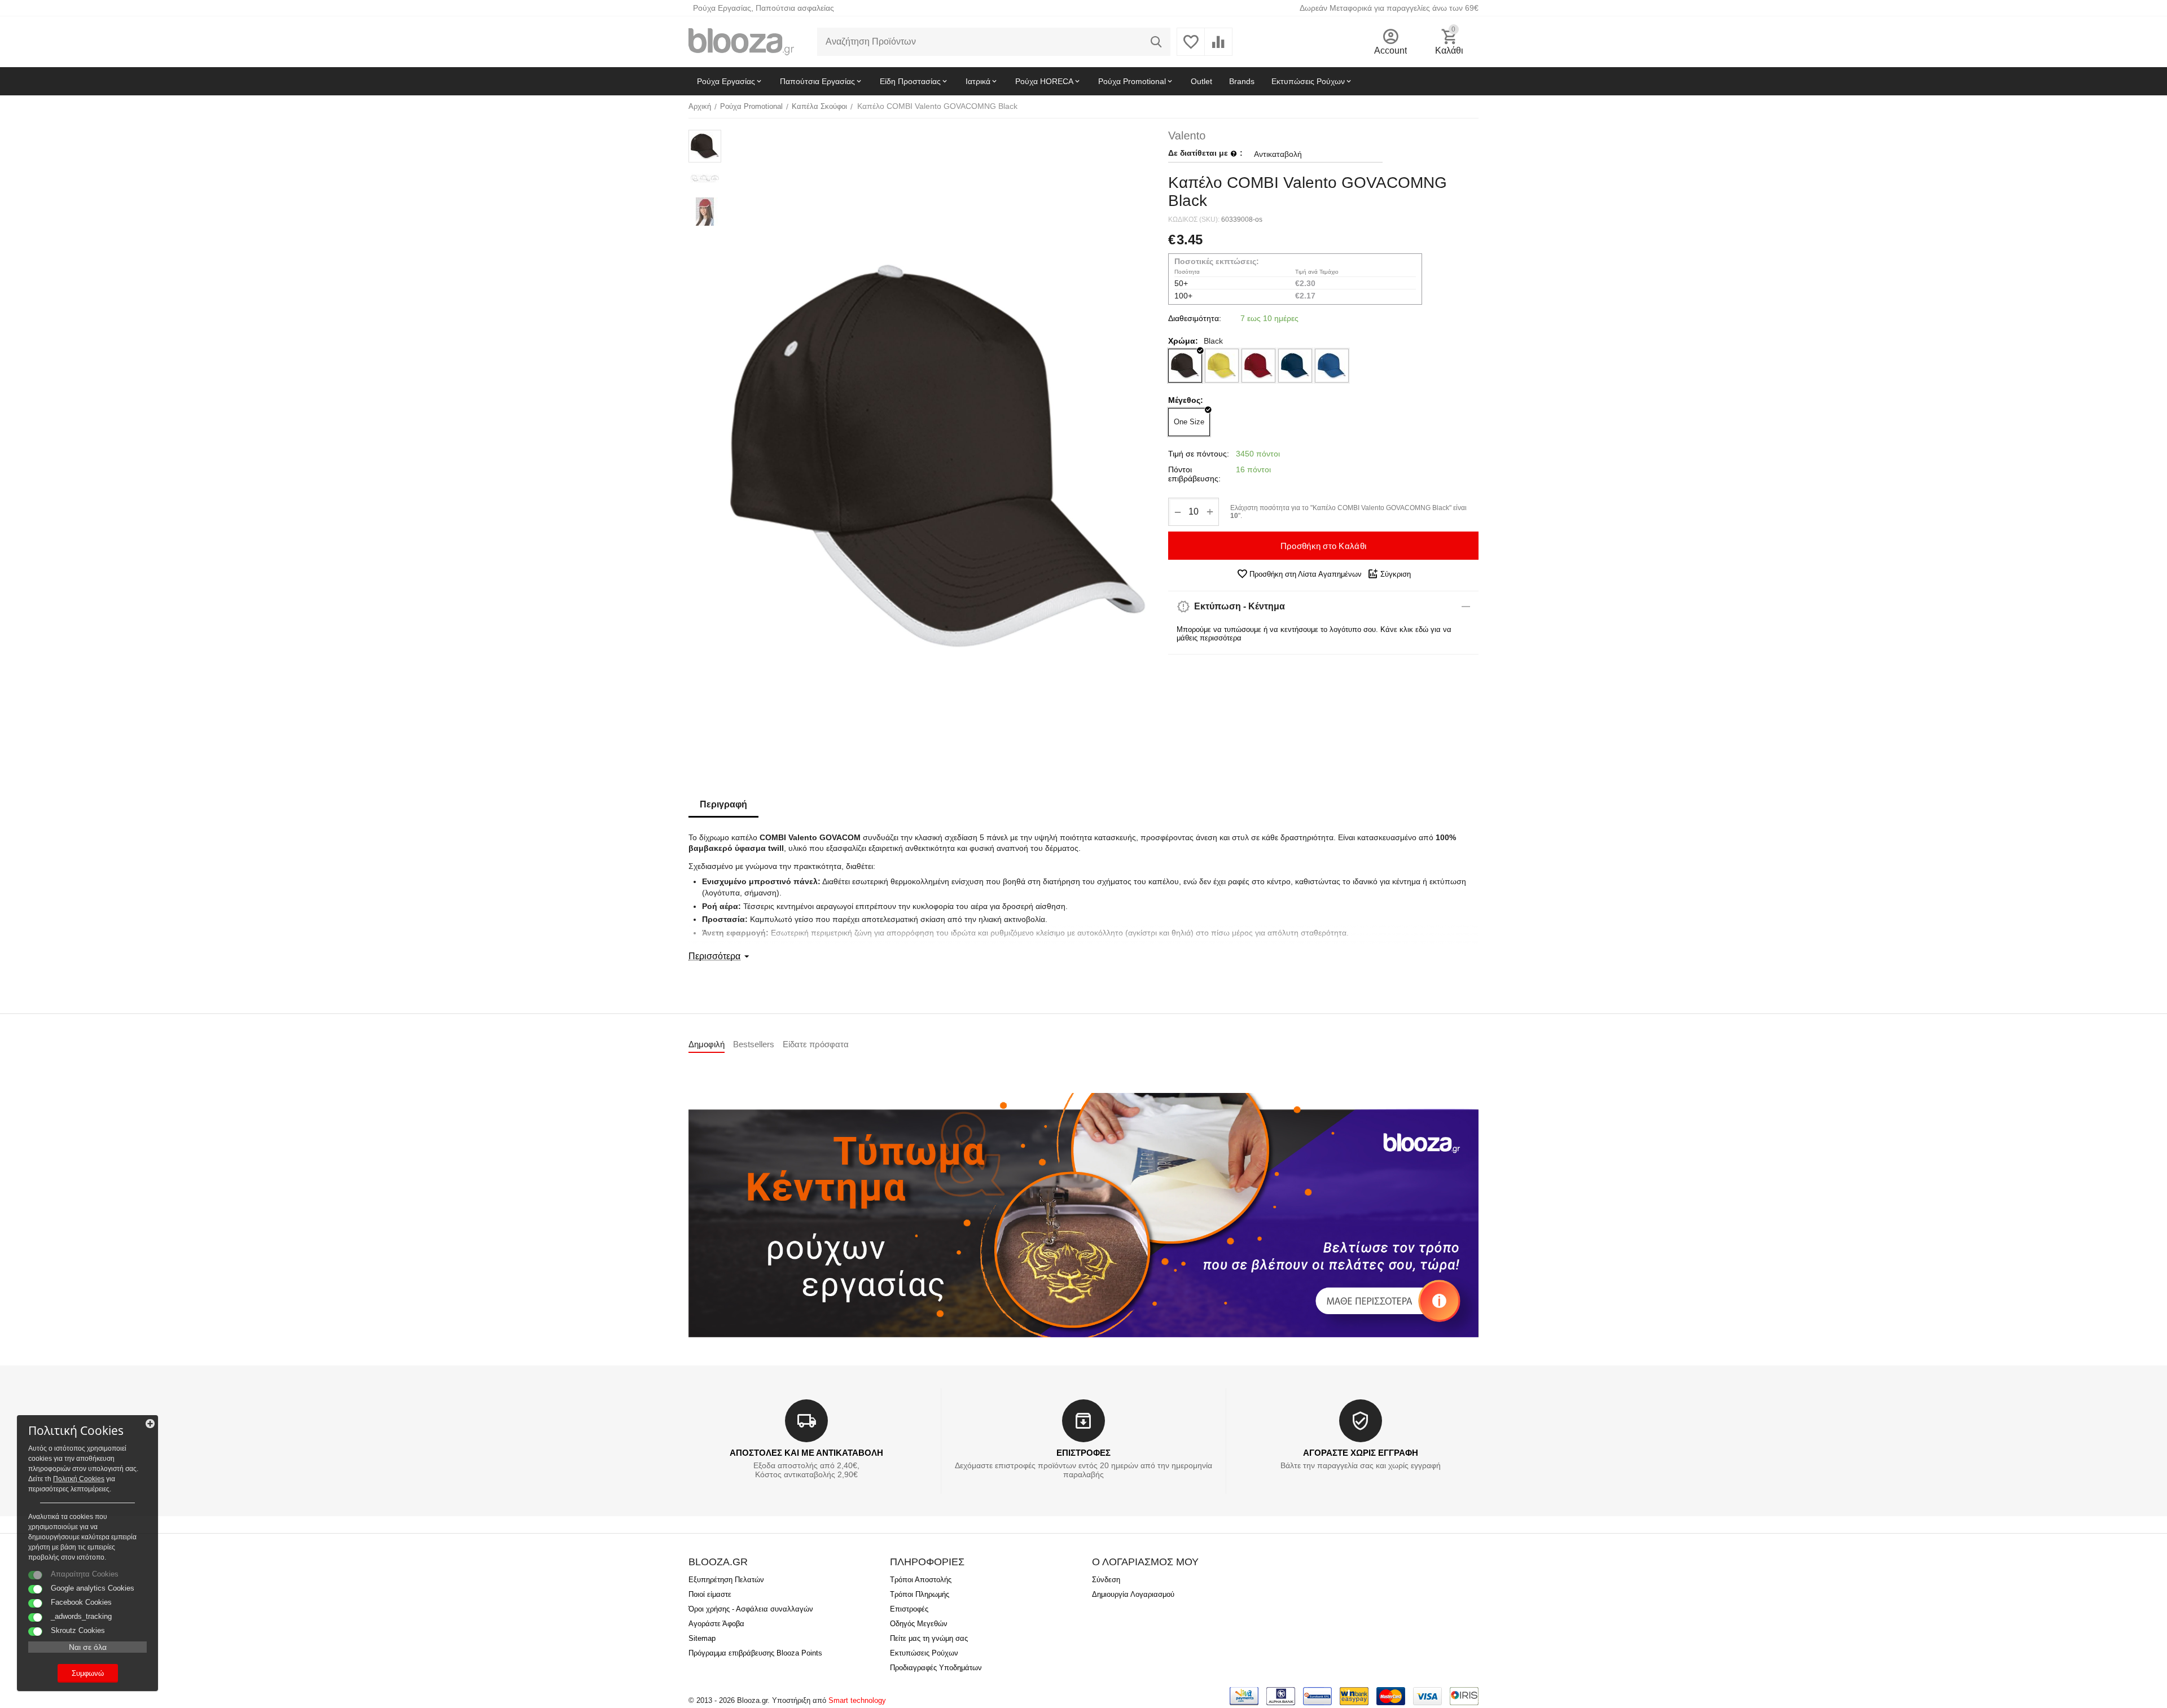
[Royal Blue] (1332, 366)
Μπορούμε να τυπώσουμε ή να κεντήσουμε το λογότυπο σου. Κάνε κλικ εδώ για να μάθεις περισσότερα (1314, 634)
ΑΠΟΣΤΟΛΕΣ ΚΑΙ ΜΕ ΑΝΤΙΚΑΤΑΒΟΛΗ (806, 1453)
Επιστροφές (909, 1609)
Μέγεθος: (1186, 400)
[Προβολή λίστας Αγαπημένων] (1191, 48)
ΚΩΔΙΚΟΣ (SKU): (1194, 219)
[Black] (1185, 366)
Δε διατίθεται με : (1205, 153)
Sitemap (702, 1638)
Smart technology (857, 1700)
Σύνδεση (1106, 1580)
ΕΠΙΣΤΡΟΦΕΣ (1083, 1453)
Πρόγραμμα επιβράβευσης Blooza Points (755, 1653)
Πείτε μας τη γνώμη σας (929, 1638)
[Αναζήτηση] (1156, 42)
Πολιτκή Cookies (79, 1479)
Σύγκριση (1396, 574)
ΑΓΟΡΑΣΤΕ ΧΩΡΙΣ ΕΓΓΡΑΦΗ (1361, 1453)
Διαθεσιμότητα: (1195, 318)
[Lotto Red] (1258, 366)
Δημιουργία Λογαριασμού (1133, 1594)
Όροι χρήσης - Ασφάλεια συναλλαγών (751, 1609)
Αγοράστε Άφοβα (716, 1624)
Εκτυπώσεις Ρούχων (924, 1653)
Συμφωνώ (88, 1673)
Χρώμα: (1183, 341)
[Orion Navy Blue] (1295, 366)
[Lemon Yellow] (1222, 366)
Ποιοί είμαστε (710, 1594)
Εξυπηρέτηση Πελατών (726, 1580)
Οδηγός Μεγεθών (919, 1624)
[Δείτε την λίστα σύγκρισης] (1218, 48)
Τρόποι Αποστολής (921, 1580)
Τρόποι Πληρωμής (920, 1594)
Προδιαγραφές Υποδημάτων (936, 1668)
